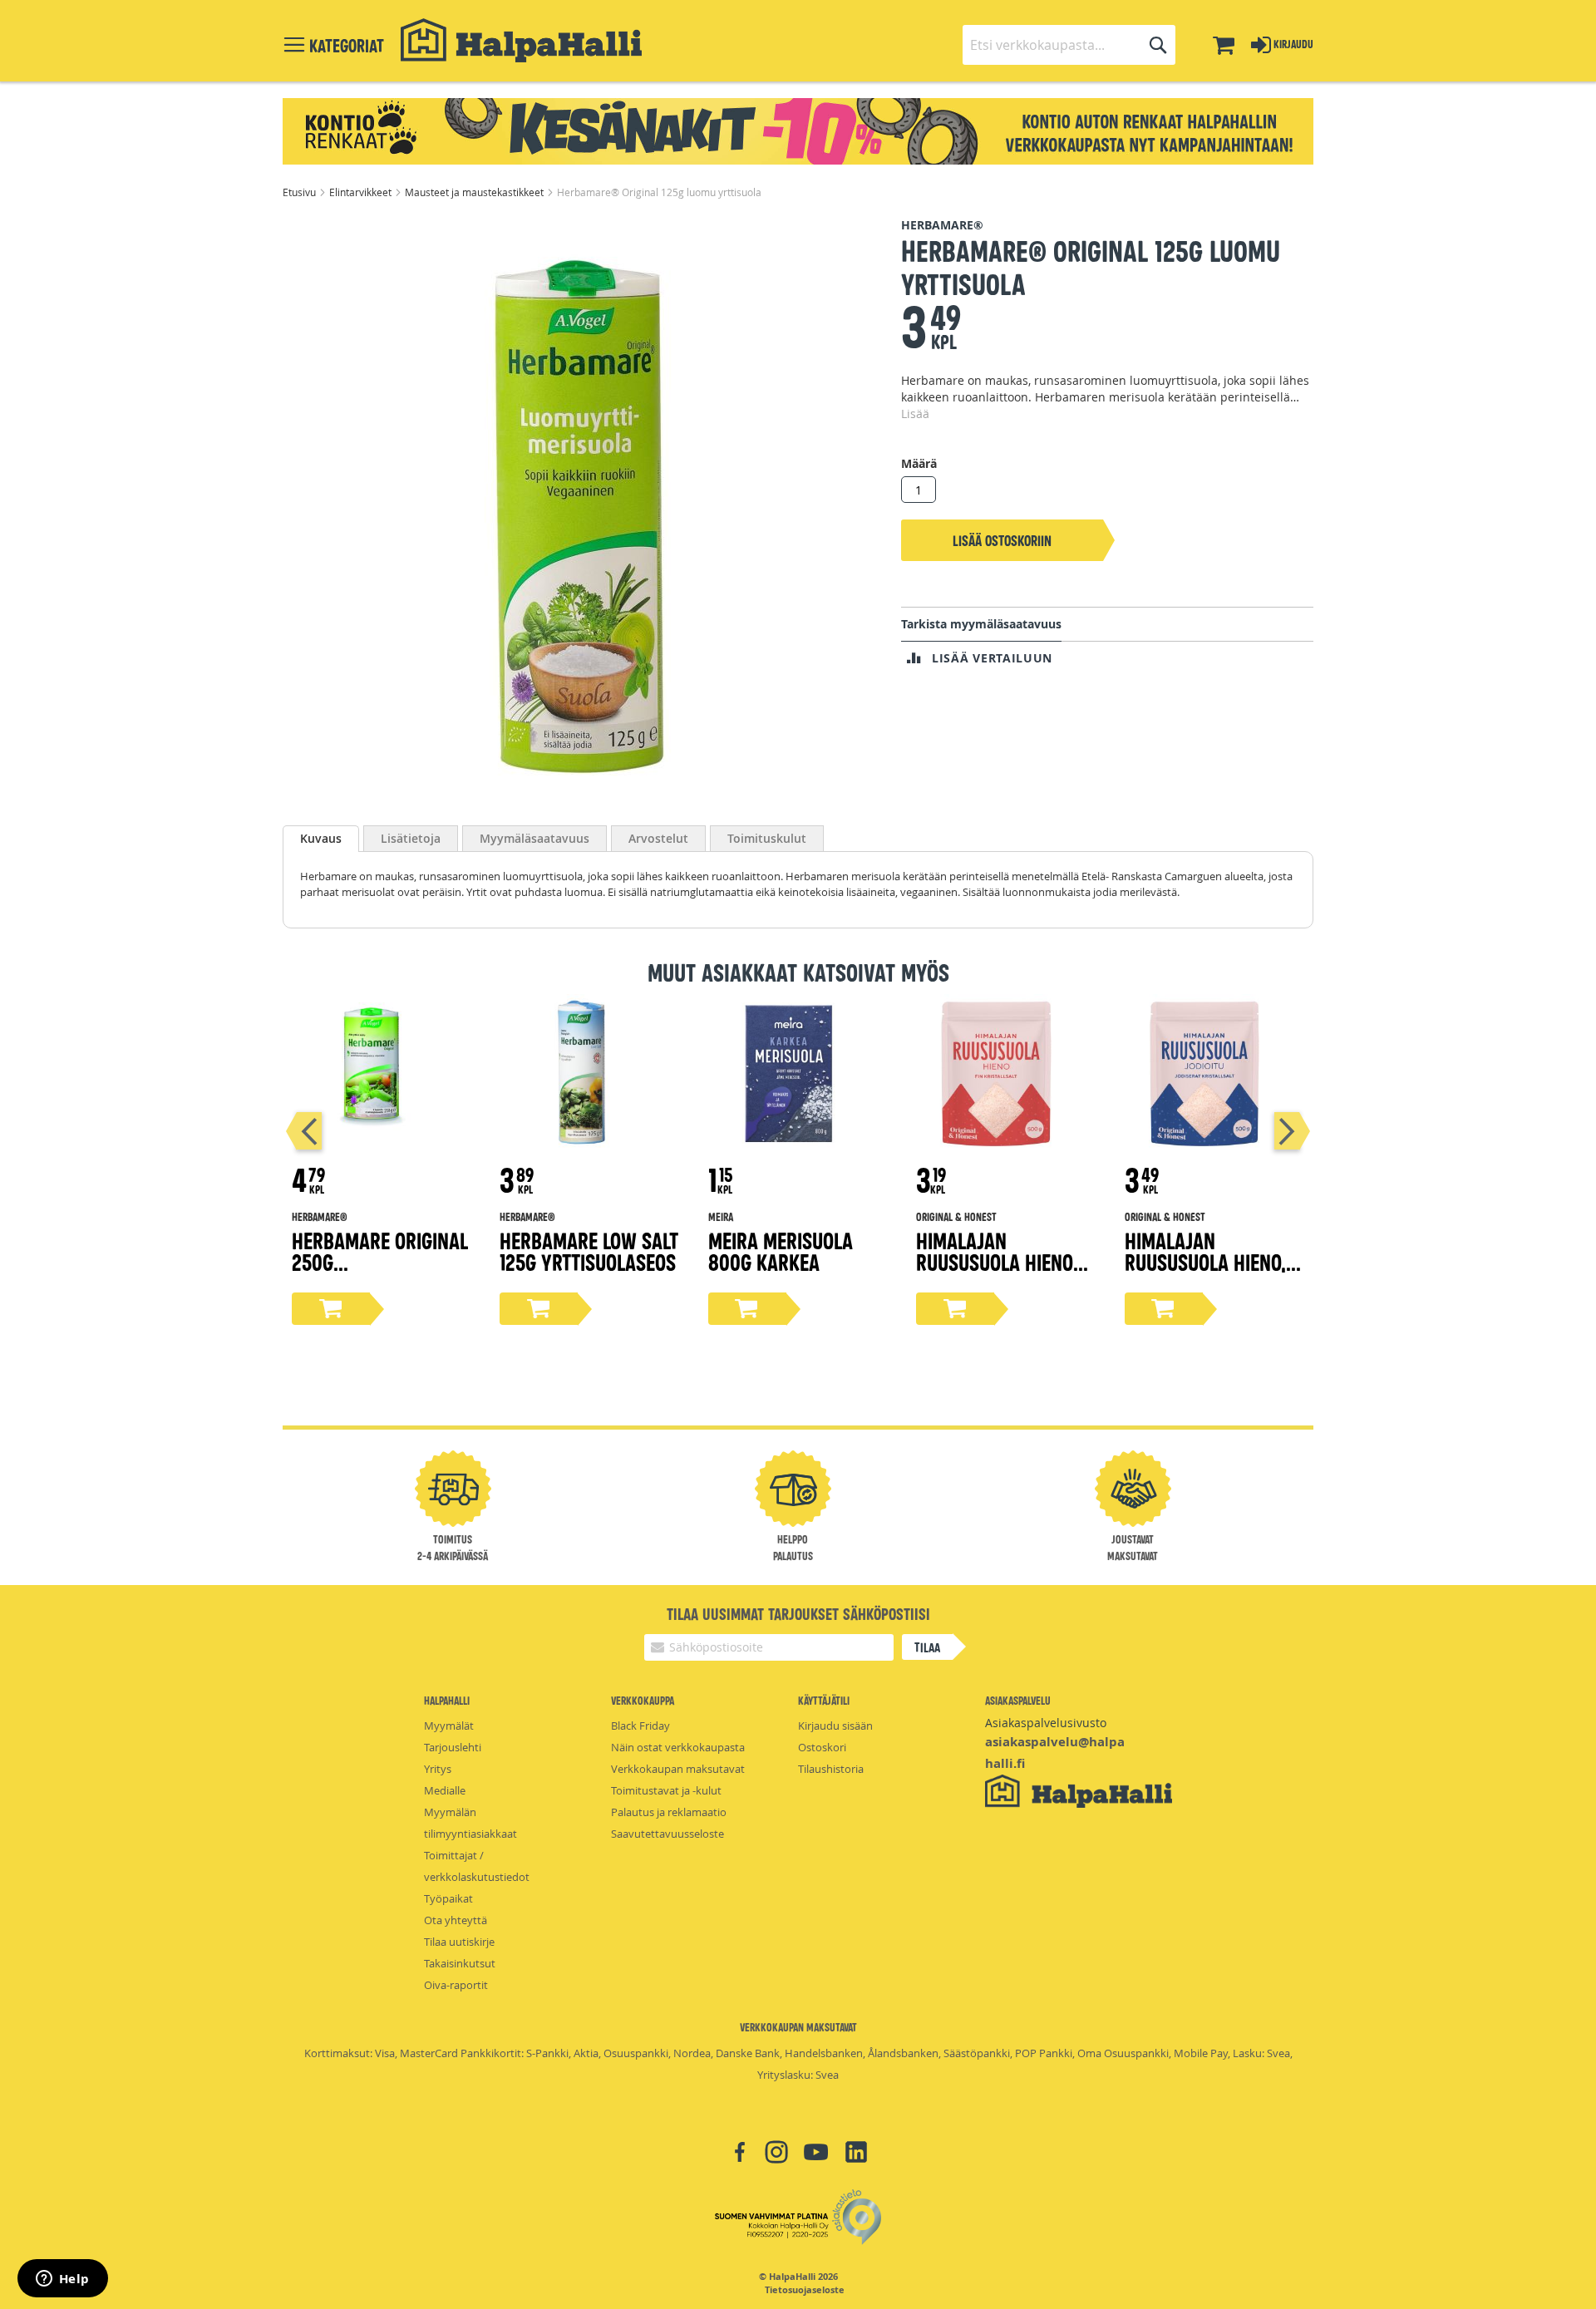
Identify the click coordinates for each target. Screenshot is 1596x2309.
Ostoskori (822, 1747)
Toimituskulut (767, 838)
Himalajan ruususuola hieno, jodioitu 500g (1205, 1261)
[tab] (321, 839)
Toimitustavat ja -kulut (666, 1790)
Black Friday (640, 1726)
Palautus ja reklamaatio (669, 1812)
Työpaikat (448, 1898)
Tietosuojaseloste (805, 2290)
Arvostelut (658, 838)
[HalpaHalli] (521, 40)
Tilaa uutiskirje (459, 1942)
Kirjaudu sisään (835, 1726)
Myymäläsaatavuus (534, 838)
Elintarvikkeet (362, 192)
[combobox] (1069, 45)
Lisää (915, 414)
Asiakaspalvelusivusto (1046, 1723)
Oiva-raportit (456, 1985)
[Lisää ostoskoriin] (331, 1309)
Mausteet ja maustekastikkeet (475, 192)
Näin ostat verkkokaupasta (678, 1747)
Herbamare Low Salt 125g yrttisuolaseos (589, 1251)
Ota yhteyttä (456, 1920)
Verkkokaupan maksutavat (678, 1769)
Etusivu (300, 192)
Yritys (438, 1769)
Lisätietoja (411, 838)
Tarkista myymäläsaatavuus (981, 624)
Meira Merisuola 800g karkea (781, 1251)
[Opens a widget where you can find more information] (62, 2280)
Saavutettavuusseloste (667, 1834)
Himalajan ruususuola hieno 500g (995, 1261)
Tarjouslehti (453, 1747)
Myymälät (449, 1726)
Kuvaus (321, 838)
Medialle (445, 1790)
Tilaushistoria (831, 1769)
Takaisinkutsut (460, 1963)
